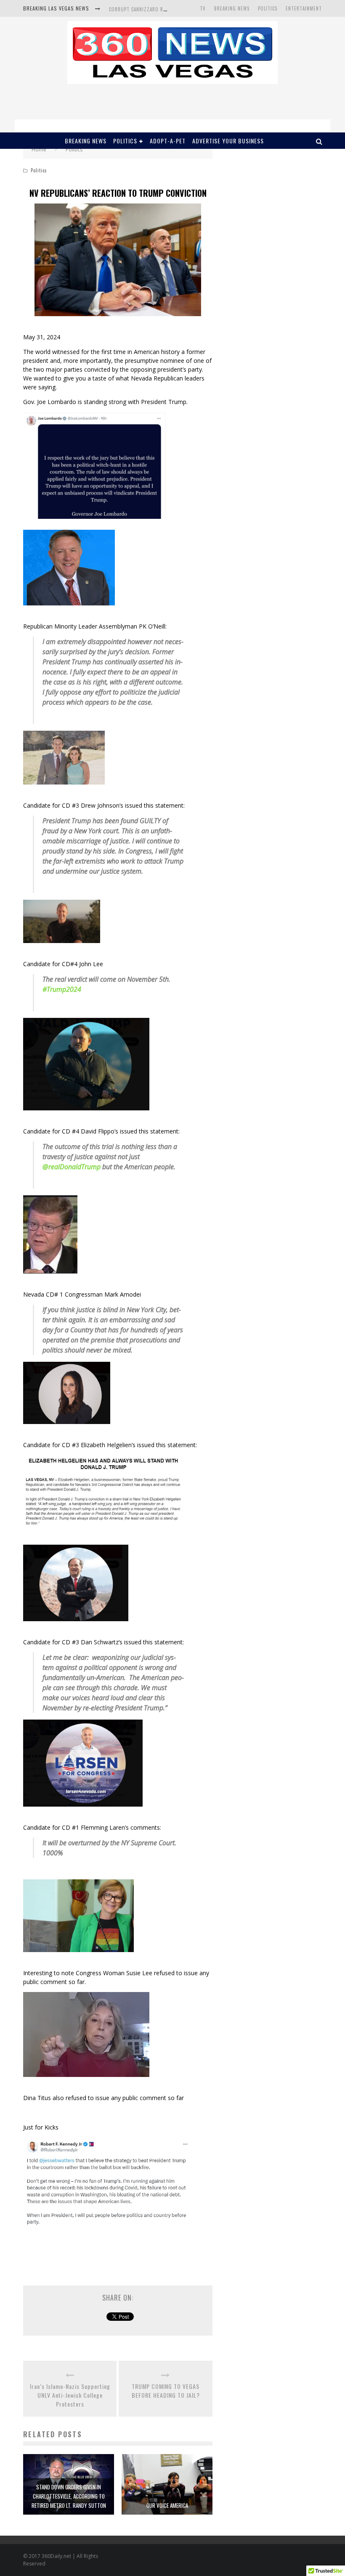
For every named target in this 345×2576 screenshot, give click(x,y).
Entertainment (304, 8)
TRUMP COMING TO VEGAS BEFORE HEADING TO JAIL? (166, 2391)
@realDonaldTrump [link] (72, 1167)
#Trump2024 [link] (62, 989)
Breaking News (232, 8)
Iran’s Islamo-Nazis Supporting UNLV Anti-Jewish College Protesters (70, 2395)
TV (203, 8)
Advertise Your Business (228, 141)
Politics (268, 8)
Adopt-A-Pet (168, 141)
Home (39, 149)
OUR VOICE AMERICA (167, 2505)
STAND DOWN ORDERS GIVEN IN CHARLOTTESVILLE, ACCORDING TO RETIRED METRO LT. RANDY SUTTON (69, 2496)
